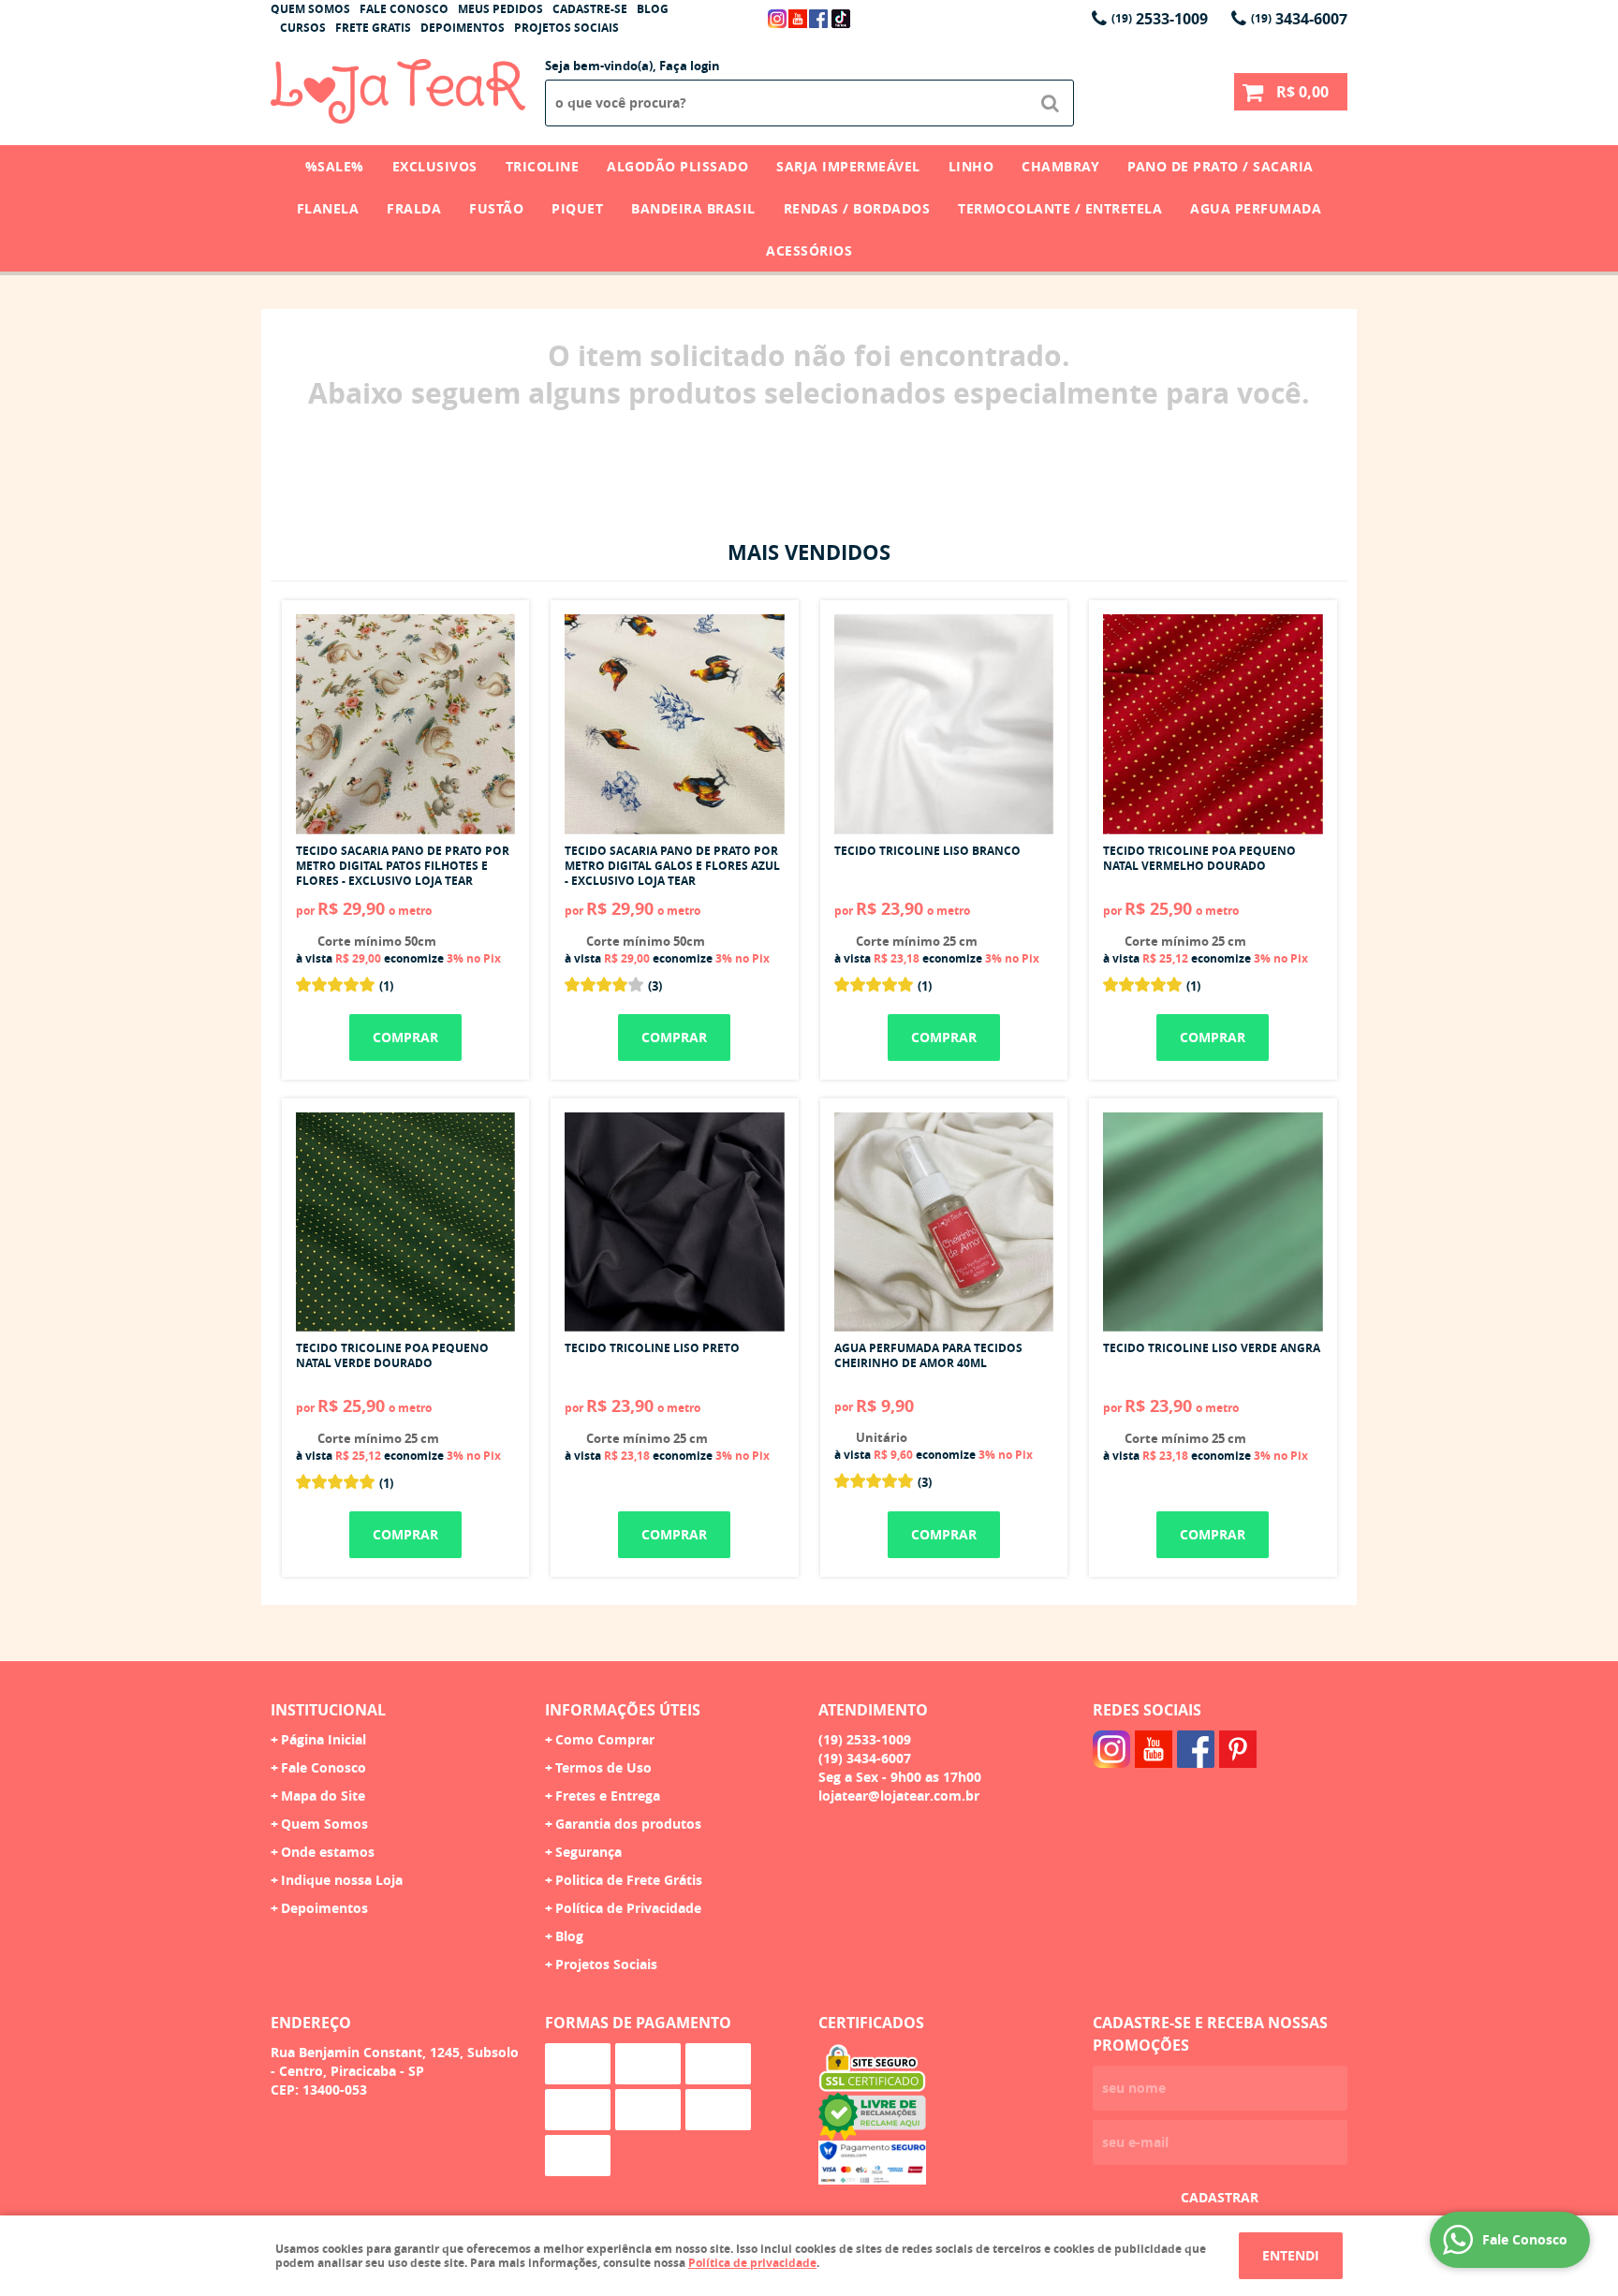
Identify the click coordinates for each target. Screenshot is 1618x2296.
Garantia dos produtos (628, 1824)
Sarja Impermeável (848, 166)
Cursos (303, 28)
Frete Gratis (373, 28)
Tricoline (543, 166)
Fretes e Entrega (608, 1796)
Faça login (690, 66)
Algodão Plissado (677, 166)
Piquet (577, 208)
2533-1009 (1160, 19)
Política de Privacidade (628, 1908)
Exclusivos (435, 166)
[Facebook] (818, 19)
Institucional (328, 1710)
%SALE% (335, 166)
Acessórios (809, 250)
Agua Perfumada (1256, 208)
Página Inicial (324, 1739)
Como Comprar (605, 1739)
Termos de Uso (603, 1767)
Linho (971, 166)
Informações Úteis (623, 1710)
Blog (653, 9)
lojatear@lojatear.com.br (899, 1796)
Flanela (328, 208)
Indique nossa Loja (342, 1880)
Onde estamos (328, 1852)
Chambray (1060, 166)
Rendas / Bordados (857, 208)
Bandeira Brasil (693, 208)
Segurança (588, 1852)
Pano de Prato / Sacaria (1221, 166)
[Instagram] (777, 19)
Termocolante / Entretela (1060, 208)
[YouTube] (798, 19)
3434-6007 (1299, 19)
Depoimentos (463, 28)
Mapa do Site (323, 1796)
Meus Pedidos (500, 9)
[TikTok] (841, 19)
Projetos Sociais (566, 28)
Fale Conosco (404, 9)
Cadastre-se (590, 9)
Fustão (496, 208)
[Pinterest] (1238, 1749)
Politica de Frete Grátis (629, 1880)
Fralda (414, 208)
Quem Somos (310, 9)
